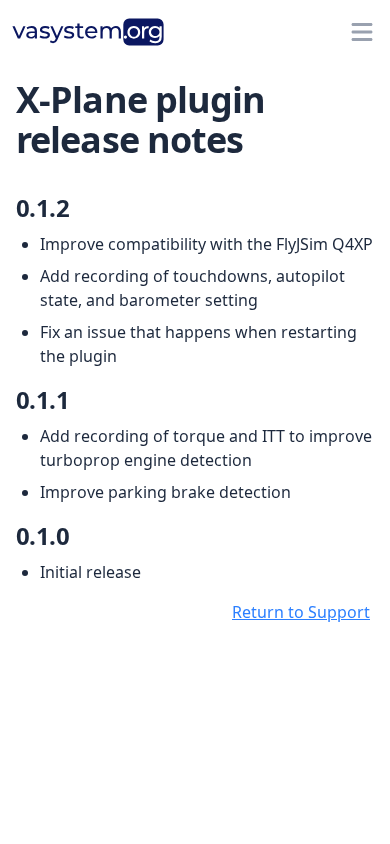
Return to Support (301, 612)
